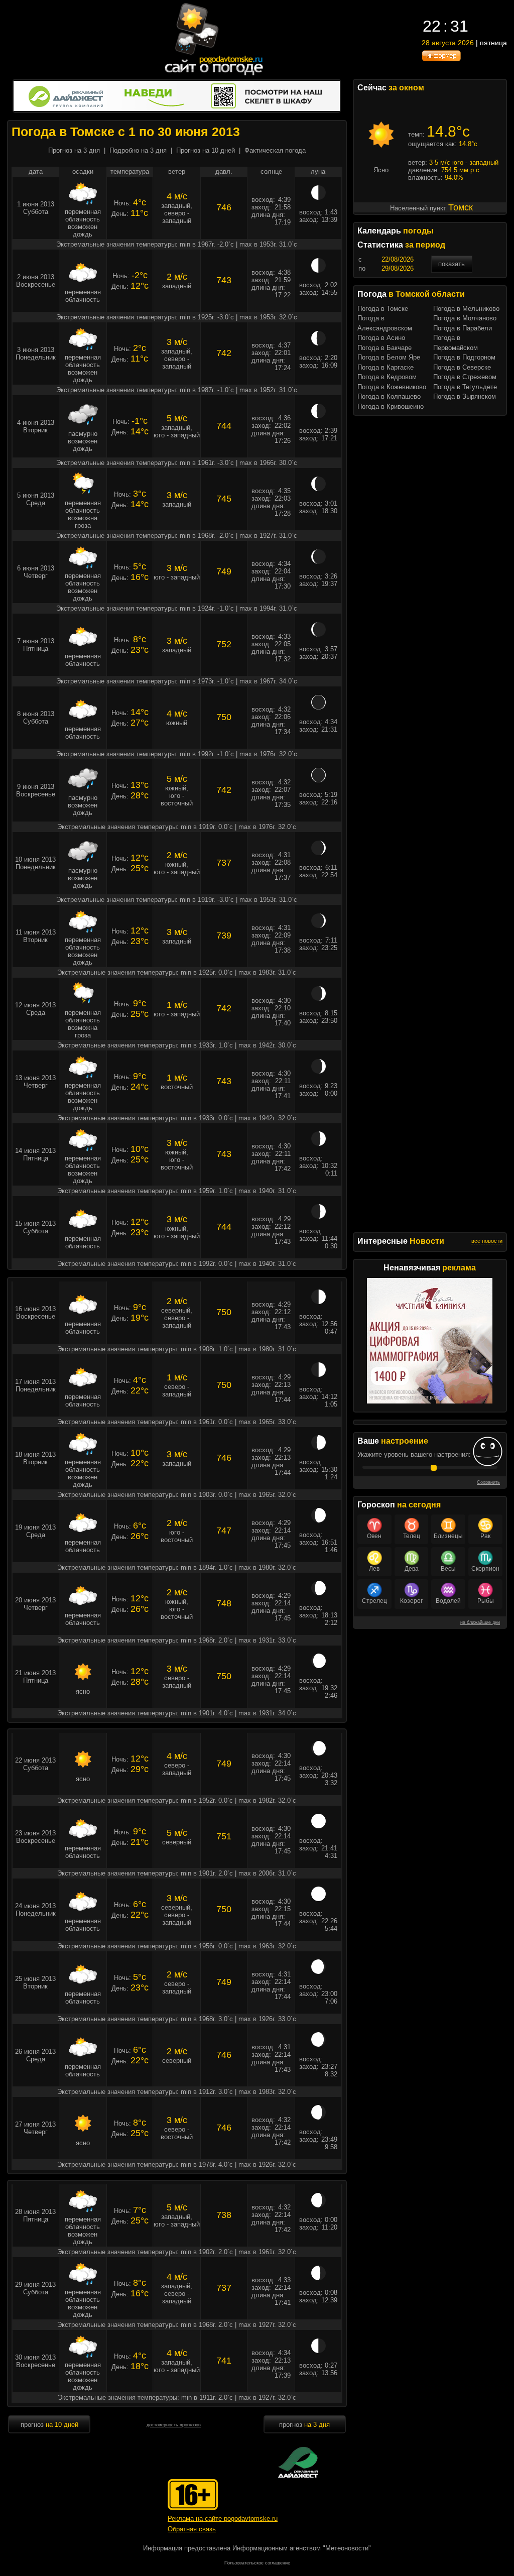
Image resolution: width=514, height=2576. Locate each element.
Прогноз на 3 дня (74, 150)
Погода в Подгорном (464, 357)
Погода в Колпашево (389, 396)
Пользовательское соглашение (257, 2563)
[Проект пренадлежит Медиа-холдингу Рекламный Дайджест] (298, 2462)
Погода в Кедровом (387, 377)
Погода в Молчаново (465, 318)
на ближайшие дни (480, 1622)
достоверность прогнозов (174, 2425)
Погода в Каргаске (385, 367)
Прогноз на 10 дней (206, 150)
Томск (461, 207)
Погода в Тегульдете (465, 387)
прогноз (49, 2425)
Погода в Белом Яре (389, 357)
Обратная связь (192, 2529)
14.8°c (448, 131)
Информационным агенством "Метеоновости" (302, 2548)
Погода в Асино (381, 338)
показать (452, 264)
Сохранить (488, 1482)
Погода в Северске (462, 367)
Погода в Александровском (385, 323)
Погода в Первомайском (456, 343)
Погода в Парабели (463, 328)
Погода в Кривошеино (391, 406)
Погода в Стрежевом (465, 377)
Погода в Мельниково (466, 309)
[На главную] (214, 75)
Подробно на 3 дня (138, 150)
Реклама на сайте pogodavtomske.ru (223, 2519)
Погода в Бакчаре (384, 348)
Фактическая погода (275, 150)
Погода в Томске (383, 309)
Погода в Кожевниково (392, 387)
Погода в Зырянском (465, 396)
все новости (487, 1241)
